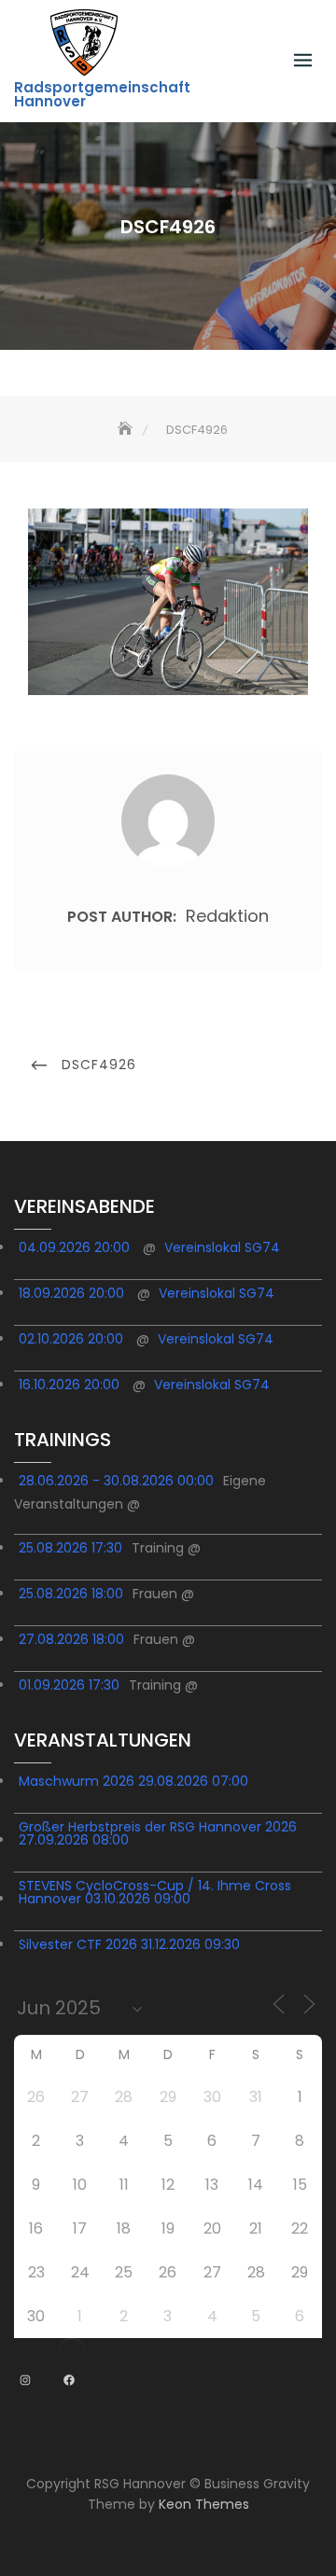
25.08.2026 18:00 (71, 1594)
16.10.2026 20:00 (69, 1385)
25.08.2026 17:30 (70, 1548)
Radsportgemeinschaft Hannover (102, 94)
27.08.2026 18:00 (71, 1639)
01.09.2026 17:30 (69, 1685)
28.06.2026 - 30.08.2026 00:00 (116, 1481)
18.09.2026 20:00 (71, 1293)
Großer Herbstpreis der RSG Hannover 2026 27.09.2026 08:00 (158, 1833)
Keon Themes (204, 2504)
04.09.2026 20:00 (74, 1247)
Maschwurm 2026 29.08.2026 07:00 (133, 1781)
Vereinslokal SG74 (222, 1247)
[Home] (127, 430)
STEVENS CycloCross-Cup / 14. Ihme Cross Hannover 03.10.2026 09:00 (155, 1892)
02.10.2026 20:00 (71, 1339)
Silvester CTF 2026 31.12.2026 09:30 (129, 1944)
